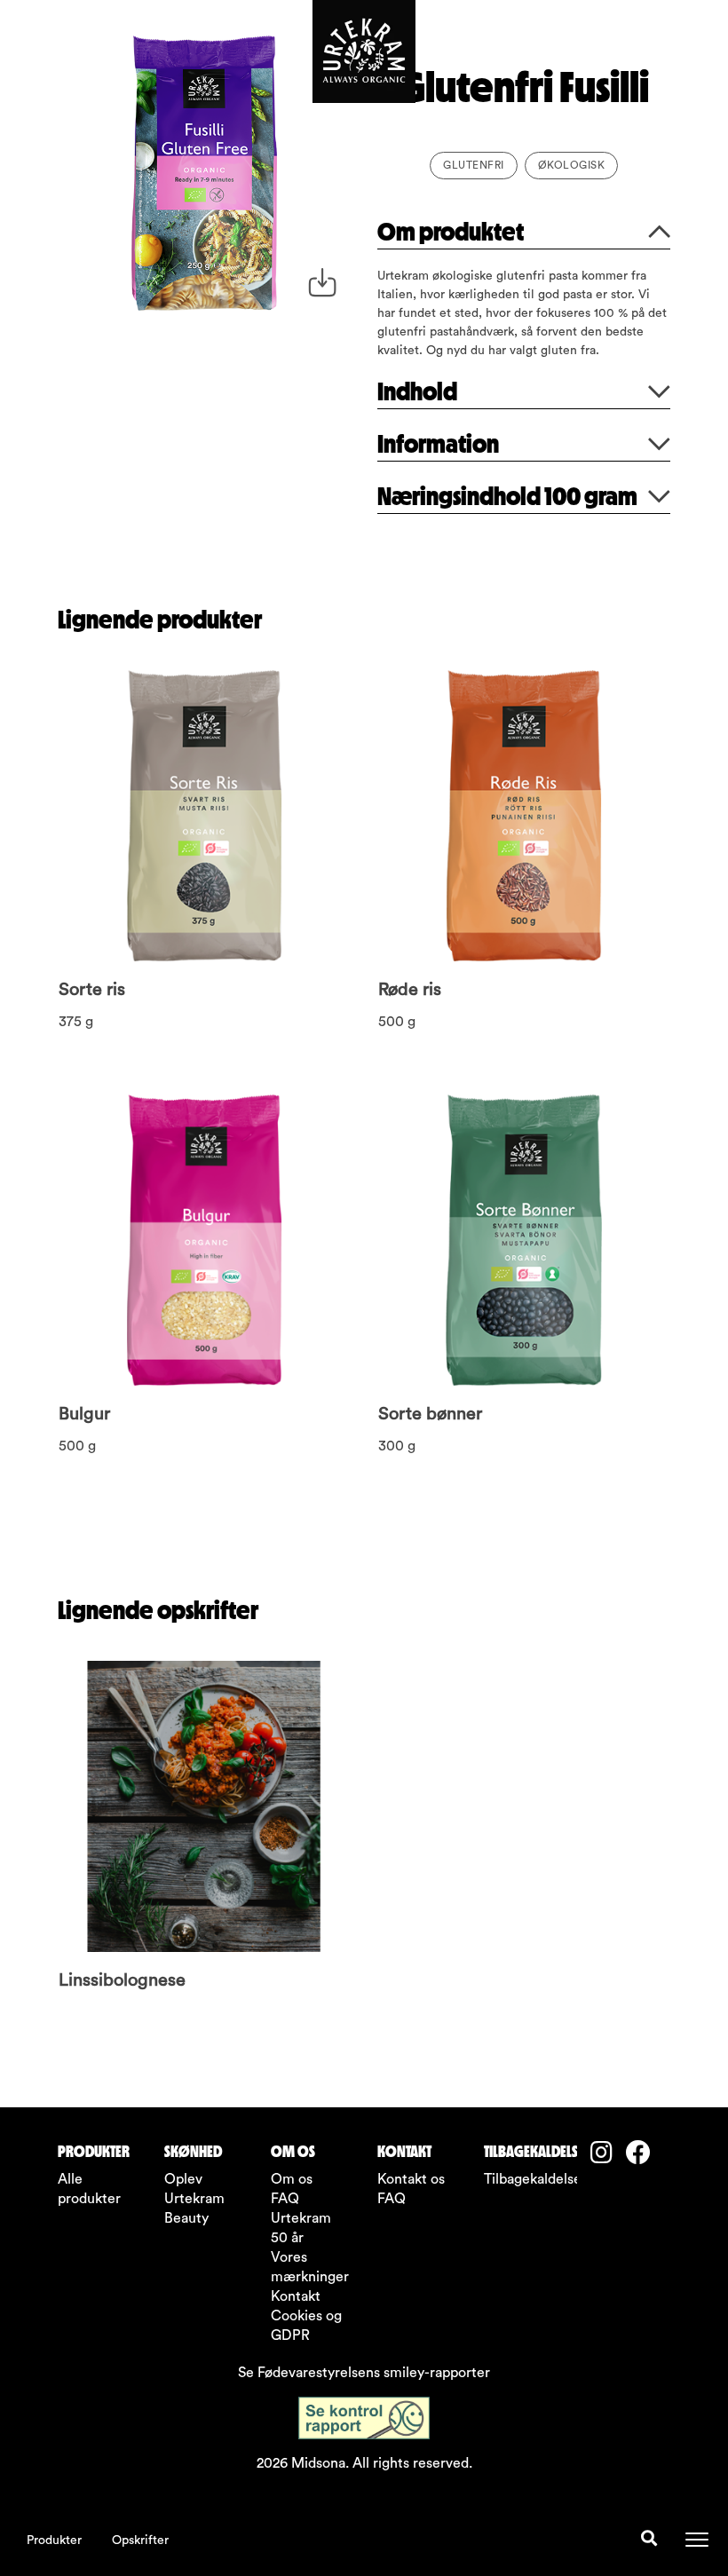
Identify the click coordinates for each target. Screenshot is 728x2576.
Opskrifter (140, 2540)
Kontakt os (411, 2179)
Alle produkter (89, 2189)
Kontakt (296, 2296)
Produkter (54, 2540)
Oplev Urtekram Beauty (194, 2199)
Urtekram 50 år (301, 2228)
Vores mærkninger (310, 2267)
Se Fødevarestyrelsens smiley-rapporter (364, 2373)
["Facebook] (644, 2155)
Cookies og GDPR (306, 2326)
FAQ (285, 2199)
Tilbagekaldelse (524, 2179)
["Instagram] (608, 2155)
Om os (292, 2179)
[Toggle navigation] (697, 2540)
